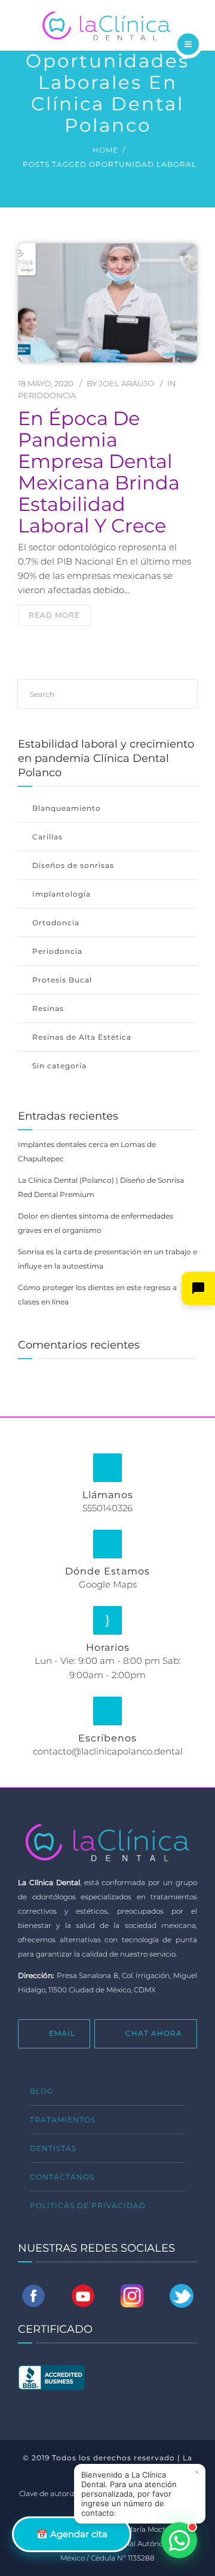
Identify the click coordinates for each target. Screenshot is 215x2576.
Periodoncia (47, 395)
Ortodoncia (56, 923)
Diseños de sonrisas (73, 865)
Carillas (47, 837)
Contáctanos (62, 2177)
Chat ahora (154, 2033)
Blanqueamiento (67, 808)
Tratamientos (63, 2120)
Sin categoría (59, 1066)
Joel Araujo (126, 383)
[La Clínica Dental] (107, 24)
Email (62, 2033)
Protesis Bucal (62, 980)
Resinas (48, 1008)
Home (105, 150)
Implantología (62, 894)
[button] (198, 1288)
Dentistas (53, 2148)
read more (54, 615)
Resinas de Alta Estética (82, 1037)
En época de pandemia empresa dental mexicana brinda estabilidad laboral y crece (99, 472)
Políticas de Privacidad (88, 2205)
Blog (42, 2091)
